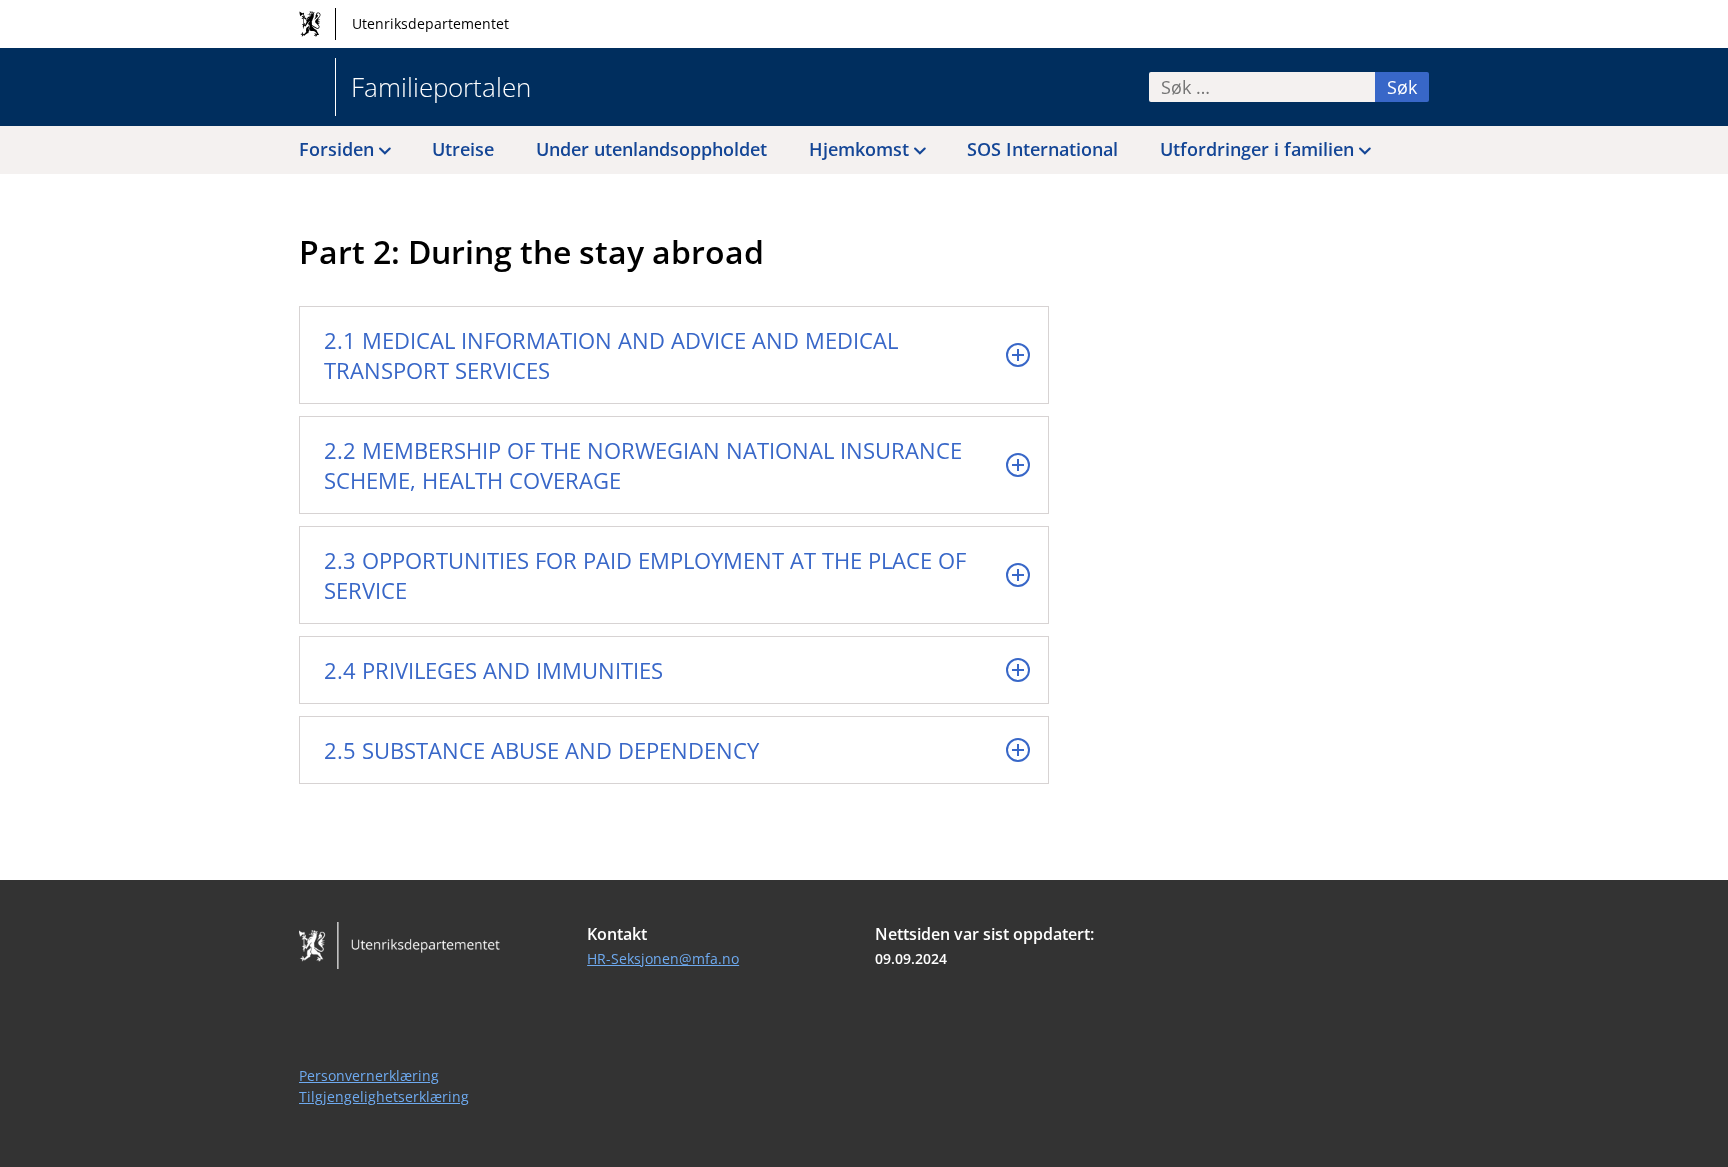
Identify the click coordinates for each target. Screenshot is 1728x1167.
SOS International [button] (1042, 149)
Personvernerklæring (369, 1075)
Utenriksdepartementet (430, 23)
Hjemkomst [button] (859, 149)
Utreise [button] (463, 149)
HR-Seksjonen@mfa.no (663, 958)
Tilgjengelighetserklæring (384, 1096)
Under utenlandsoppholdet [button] (651, 149)
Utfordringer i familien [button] (1257, 149)
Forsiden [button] (336, 149)
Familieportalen (441, 87)
